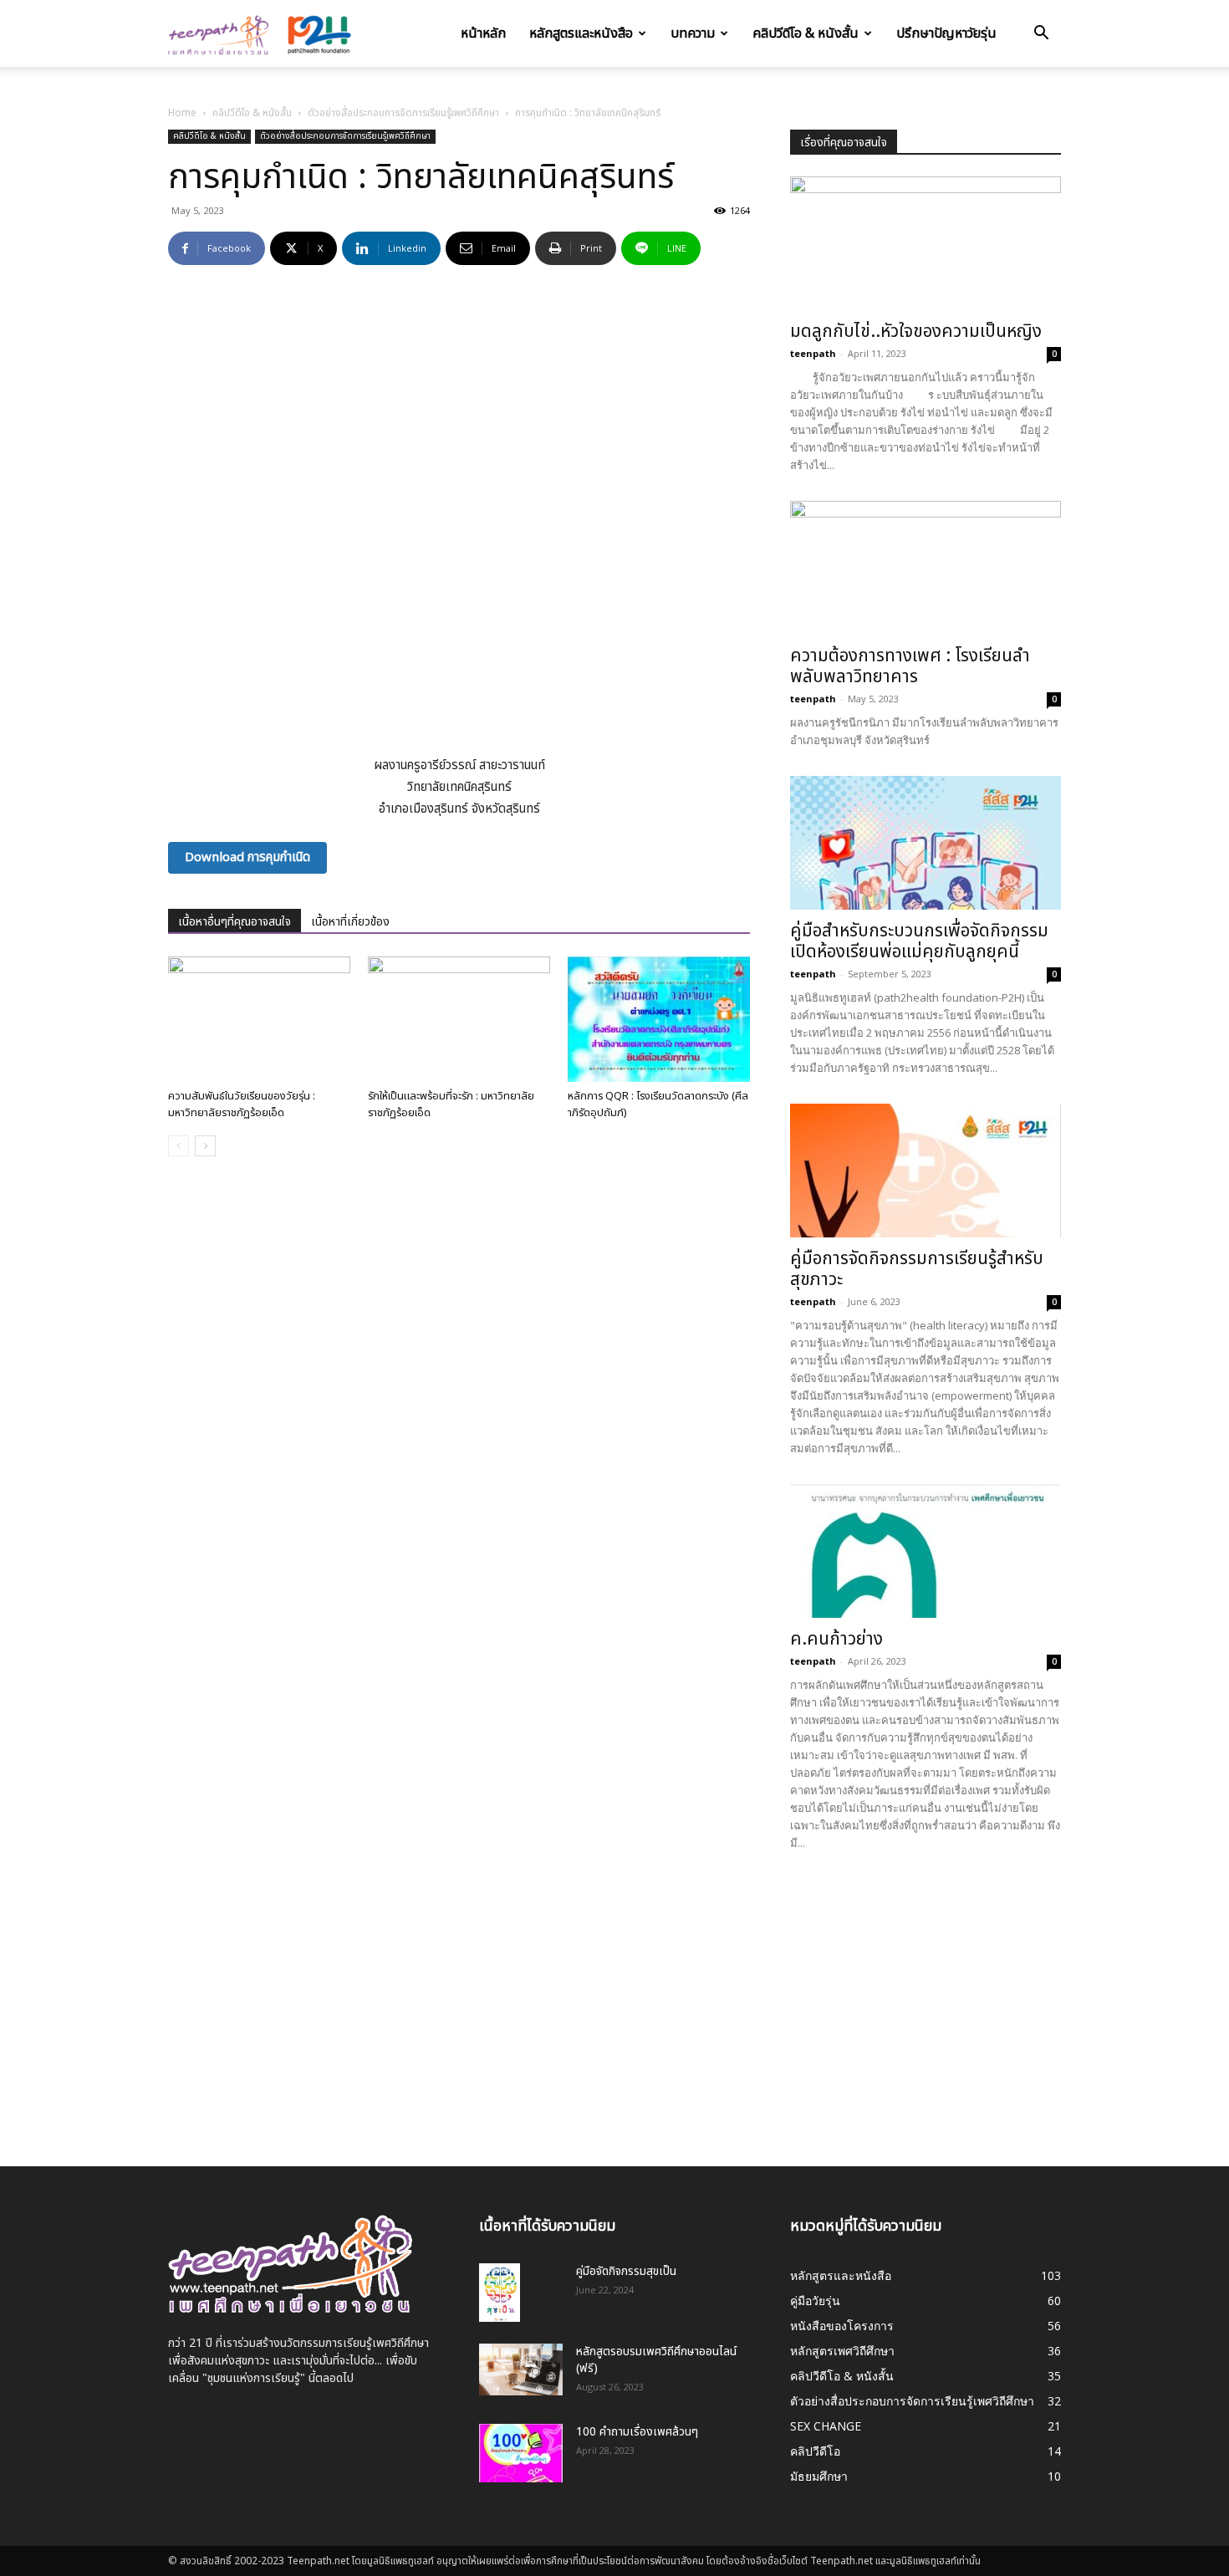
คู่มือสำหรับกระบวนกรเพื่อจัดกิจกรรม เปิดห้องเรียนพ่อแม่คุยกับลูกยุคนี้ (919, 941)
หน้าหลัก (483, 33)
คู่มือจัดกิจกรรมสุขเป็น (626, 2271)
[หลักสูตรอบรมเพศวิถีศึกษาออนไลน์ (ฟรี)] (521, 2369)
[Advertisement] (926, 1997)
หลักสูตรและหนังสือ (581, 33)
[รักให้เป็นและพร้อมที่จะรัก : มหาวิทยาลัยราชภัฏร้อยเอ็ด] (459, 1019)
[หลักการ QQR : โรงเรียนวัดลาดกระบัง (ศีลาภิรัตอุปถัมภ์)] (659, 1019)
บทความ (693, 33)
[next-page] (205, 1146)
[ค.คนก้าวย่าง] (926, 1551)
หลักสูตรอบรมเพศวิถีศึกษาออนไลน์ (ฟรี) (656, 2360)
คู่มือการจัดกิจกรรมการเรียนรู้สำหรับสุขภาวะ (917, 1269)
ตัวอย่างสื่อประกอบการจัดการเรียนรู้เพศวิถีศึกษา (403, 113)
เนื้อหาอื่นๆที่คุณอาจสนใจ (235, 922)
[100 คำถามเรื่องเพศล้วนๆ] (521, 2453)
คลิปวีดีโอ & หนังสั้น (806, 33)
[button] (1041, 35)
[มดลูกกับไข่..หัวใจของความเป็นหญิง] (926, 243)
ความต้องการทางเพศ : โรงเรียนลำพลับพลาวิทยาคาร (910, 666)
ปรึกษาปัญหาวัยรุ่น (946, 33)
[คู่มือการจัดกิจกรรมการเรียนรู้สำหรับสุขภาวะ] (926, 1171)
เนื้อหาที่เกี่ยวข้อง (350, 922)
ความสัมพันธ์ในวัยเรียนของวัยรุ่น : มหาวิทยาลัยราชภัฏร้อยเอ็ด (242, 1104)
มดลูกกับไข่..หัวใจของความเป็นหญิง (916, 332)
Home (182, 113)
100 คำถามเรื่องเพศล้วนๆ (637, 2432)
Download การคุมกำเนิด (247, 857)
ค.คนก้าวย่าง (836, 1639)
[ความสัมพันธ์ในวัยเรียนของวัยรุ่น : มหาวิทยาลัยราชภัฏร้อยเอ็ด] (259, 1019)
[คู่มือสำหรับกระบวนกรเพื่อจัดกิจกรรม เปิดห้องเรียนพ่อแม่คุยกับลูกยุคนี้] (926, 843)
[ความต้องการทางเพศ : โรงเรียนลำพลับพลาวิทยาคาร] (926, 568)
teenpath (813, 353)
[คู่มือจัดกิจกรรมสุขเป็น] (500, 2293)
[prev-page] (178, 1146)
